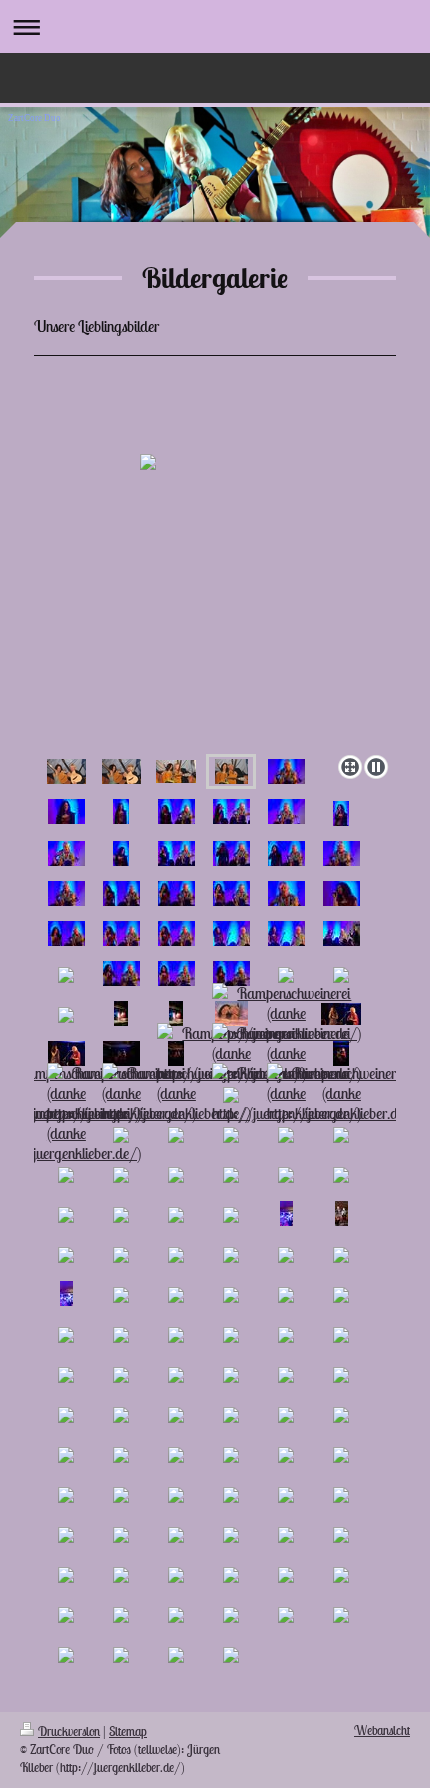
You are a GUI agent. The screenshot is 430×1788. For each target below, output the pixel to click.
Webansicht (382, 1730)
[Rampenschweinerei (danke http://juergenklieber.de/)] (286, 1013)
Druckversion (69, 1731)
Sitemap (128, 1731)
